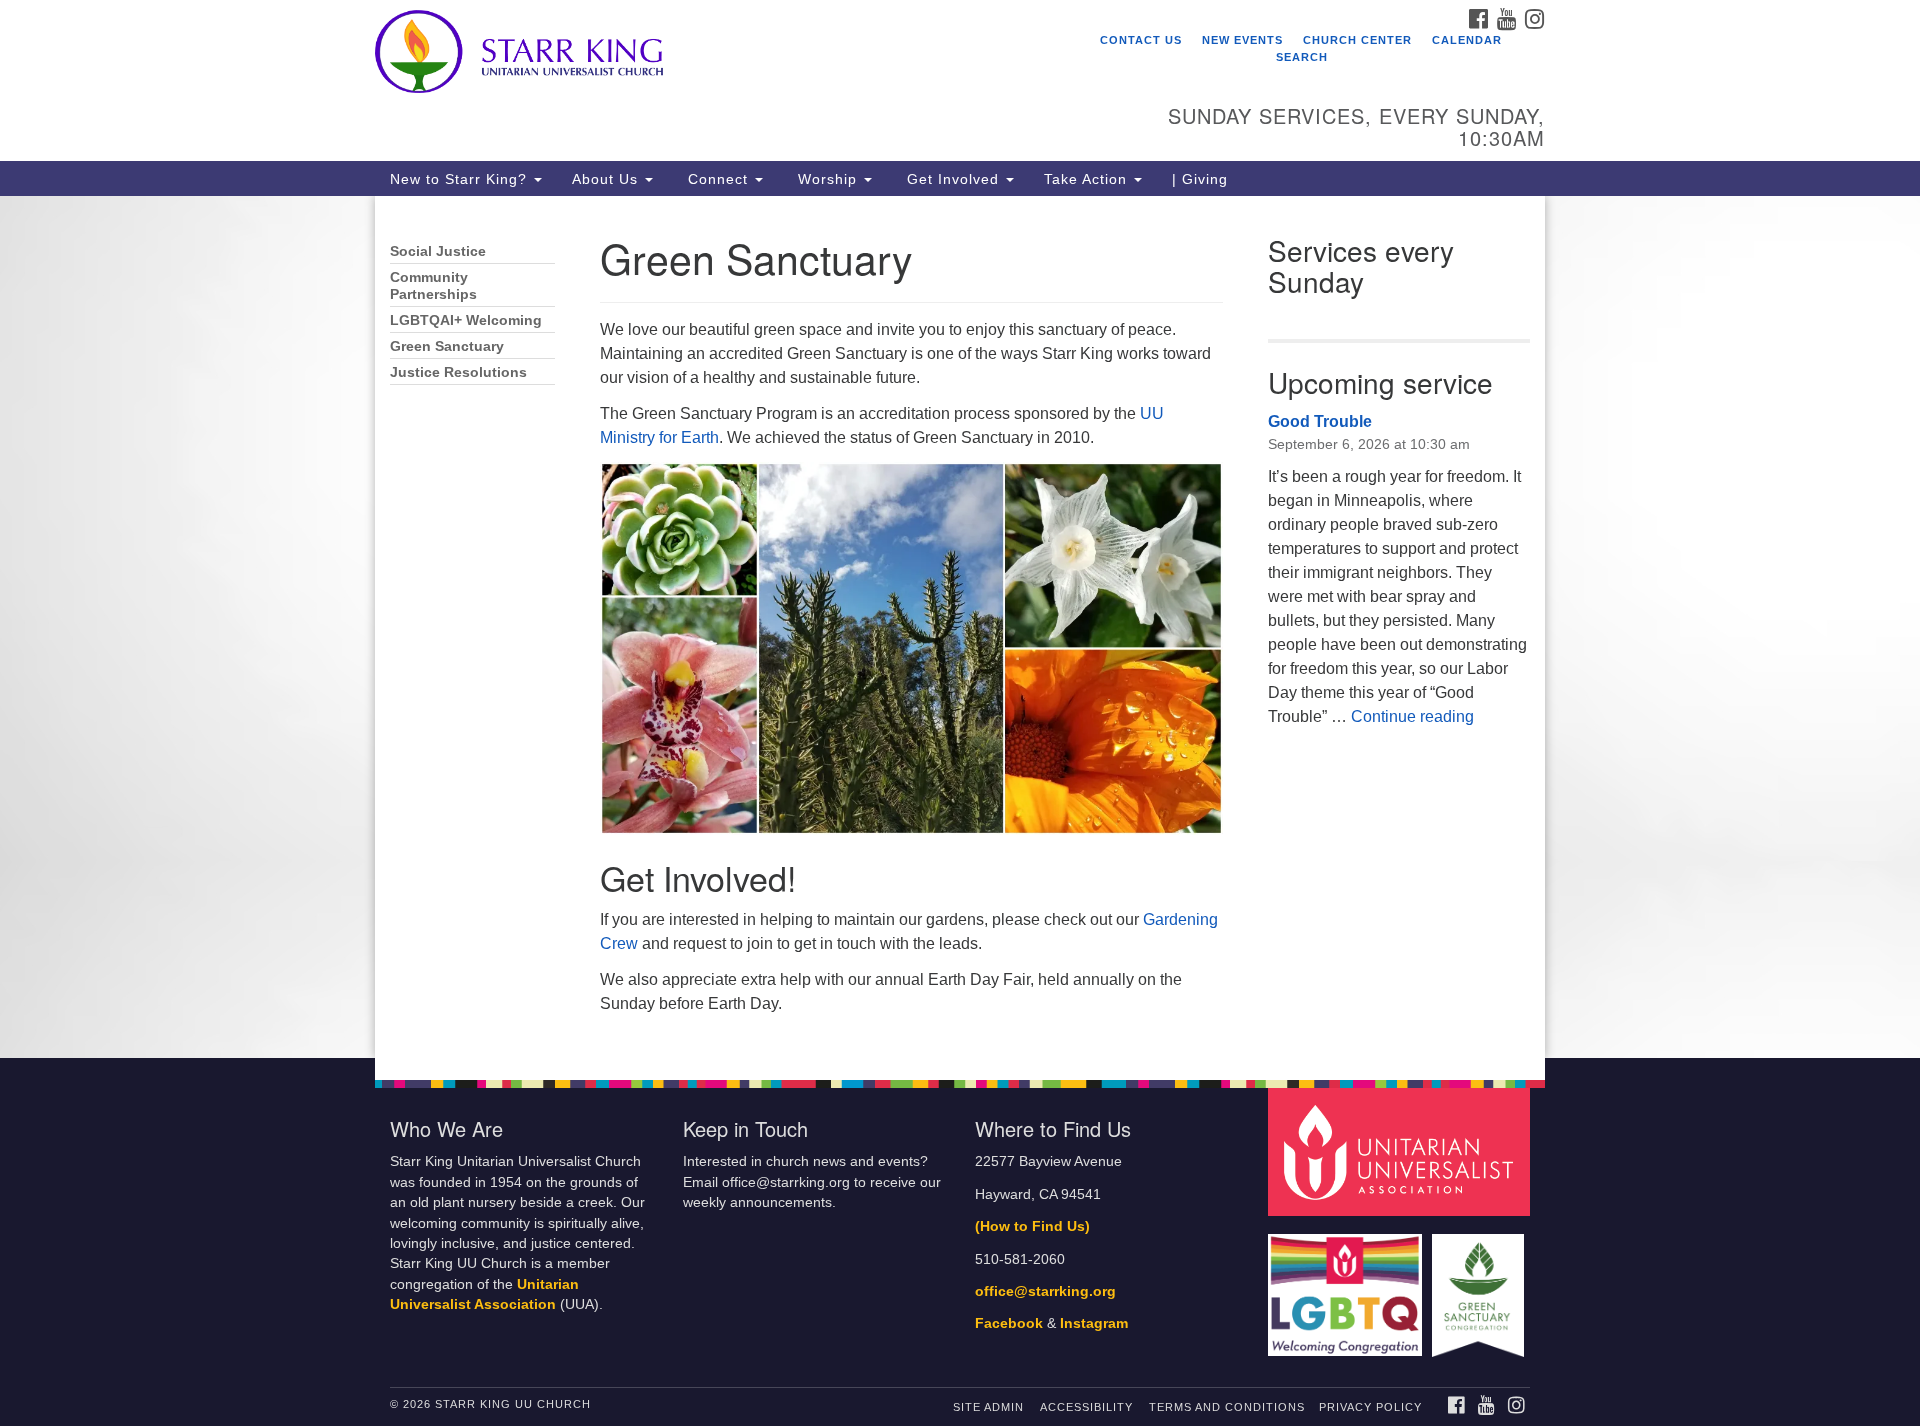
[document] (960, 627)
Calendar (1467, 40)
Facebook (1009, 1323)
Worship (827, 179)
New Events (1242, 40)
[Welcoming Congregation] (1348, 1285)
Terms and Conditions (1227, 1407)
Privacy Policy (1370, 1407)
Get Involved (953, 179)
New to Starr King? (461, 179)
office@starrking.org (1045, 1291)
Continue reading (1412, 716)
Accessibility (1086, 1407)
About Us (607, 179)
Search (1302, 57)
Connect (718, 179)
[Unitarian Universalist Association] (1402, 1151)
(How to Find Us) (1032, 1226)
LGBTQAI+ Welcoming (466, 320)
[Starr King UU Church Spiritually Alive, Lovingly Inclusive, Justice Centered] (716, 55)
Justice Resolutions (458, 372)
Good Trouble (1320, 421)
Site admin (988, 1407)
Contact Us (1141, 40)
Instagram (1094, 1323)
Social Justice (438, 251)
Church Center (1357, 40)
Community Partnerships (433, 286)
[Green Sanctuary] (1480, 1285)
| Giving (1200, 179)
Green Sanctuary (447, 346)
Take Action (1088, 179)
